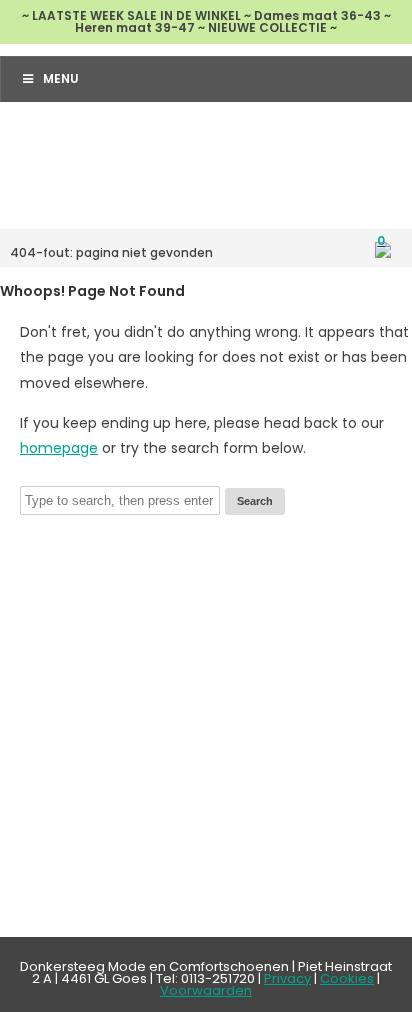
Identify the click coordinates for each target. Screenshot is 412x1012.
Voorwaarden (206, 990)
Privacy (287, 978)
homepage (59, 448)
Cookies (347, 978)
